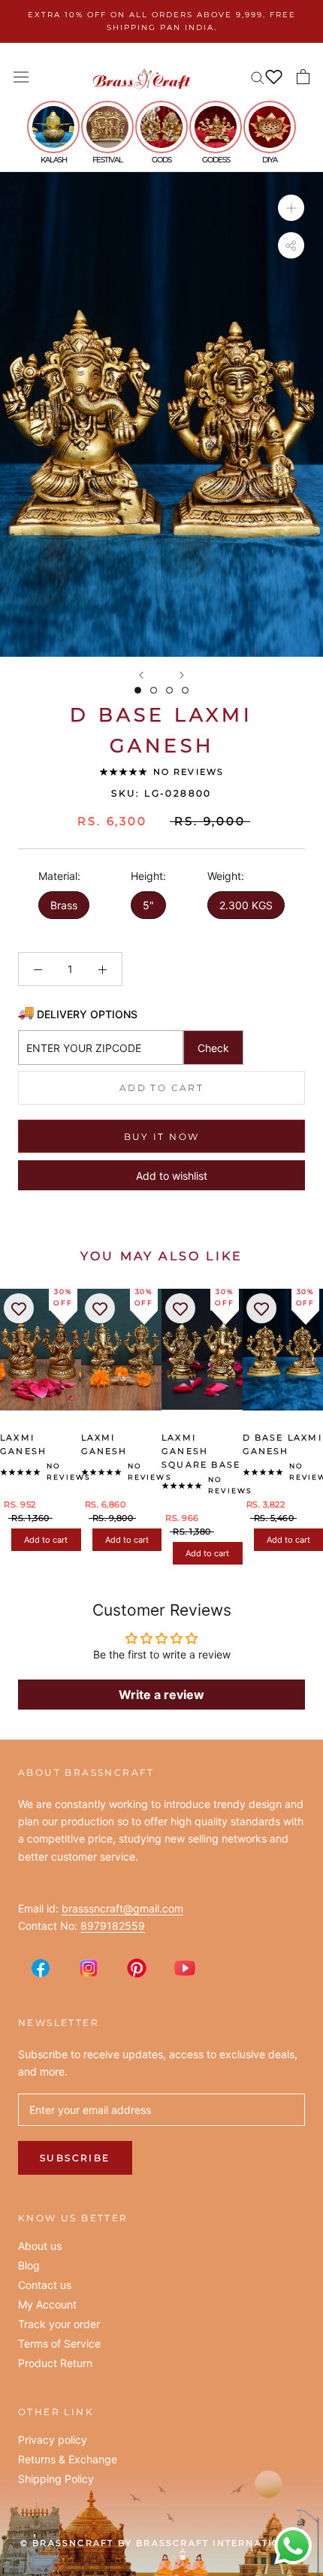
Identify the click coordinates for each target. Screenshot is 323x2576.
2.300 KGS (246, 905)
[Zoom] (291, 208)
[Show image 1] (138, 690)
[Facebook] (41, 1968)
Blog (29, 2266)
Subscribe (75, 2158)
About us (40, 2246)
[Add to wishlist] (19, 1308)
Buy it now (162, 1137)
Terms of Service (59, 2344)
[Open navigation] (21, 77)
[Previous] (141, 675)
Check (213, 1048)
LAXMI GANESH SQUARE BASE (201, 1451)
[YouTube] (185, 1968)
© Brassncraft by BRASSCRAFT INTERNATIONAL (161, 2543)
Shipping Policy (56, 2479)
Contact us (45, 2285)
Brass (64, 905)
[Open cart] (303, 77)
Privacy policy (53, 2440)
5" (148, 905)
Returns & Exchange (68, 2460)
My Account (47, 2305)
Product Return (55, 2363)
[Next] (182, 675)
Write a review (161, 1695)
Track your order (59, 2324)
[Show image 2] (154, 690)
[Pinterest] (137, 1968)
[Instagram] (89, 1968)
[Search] (258, 77)
